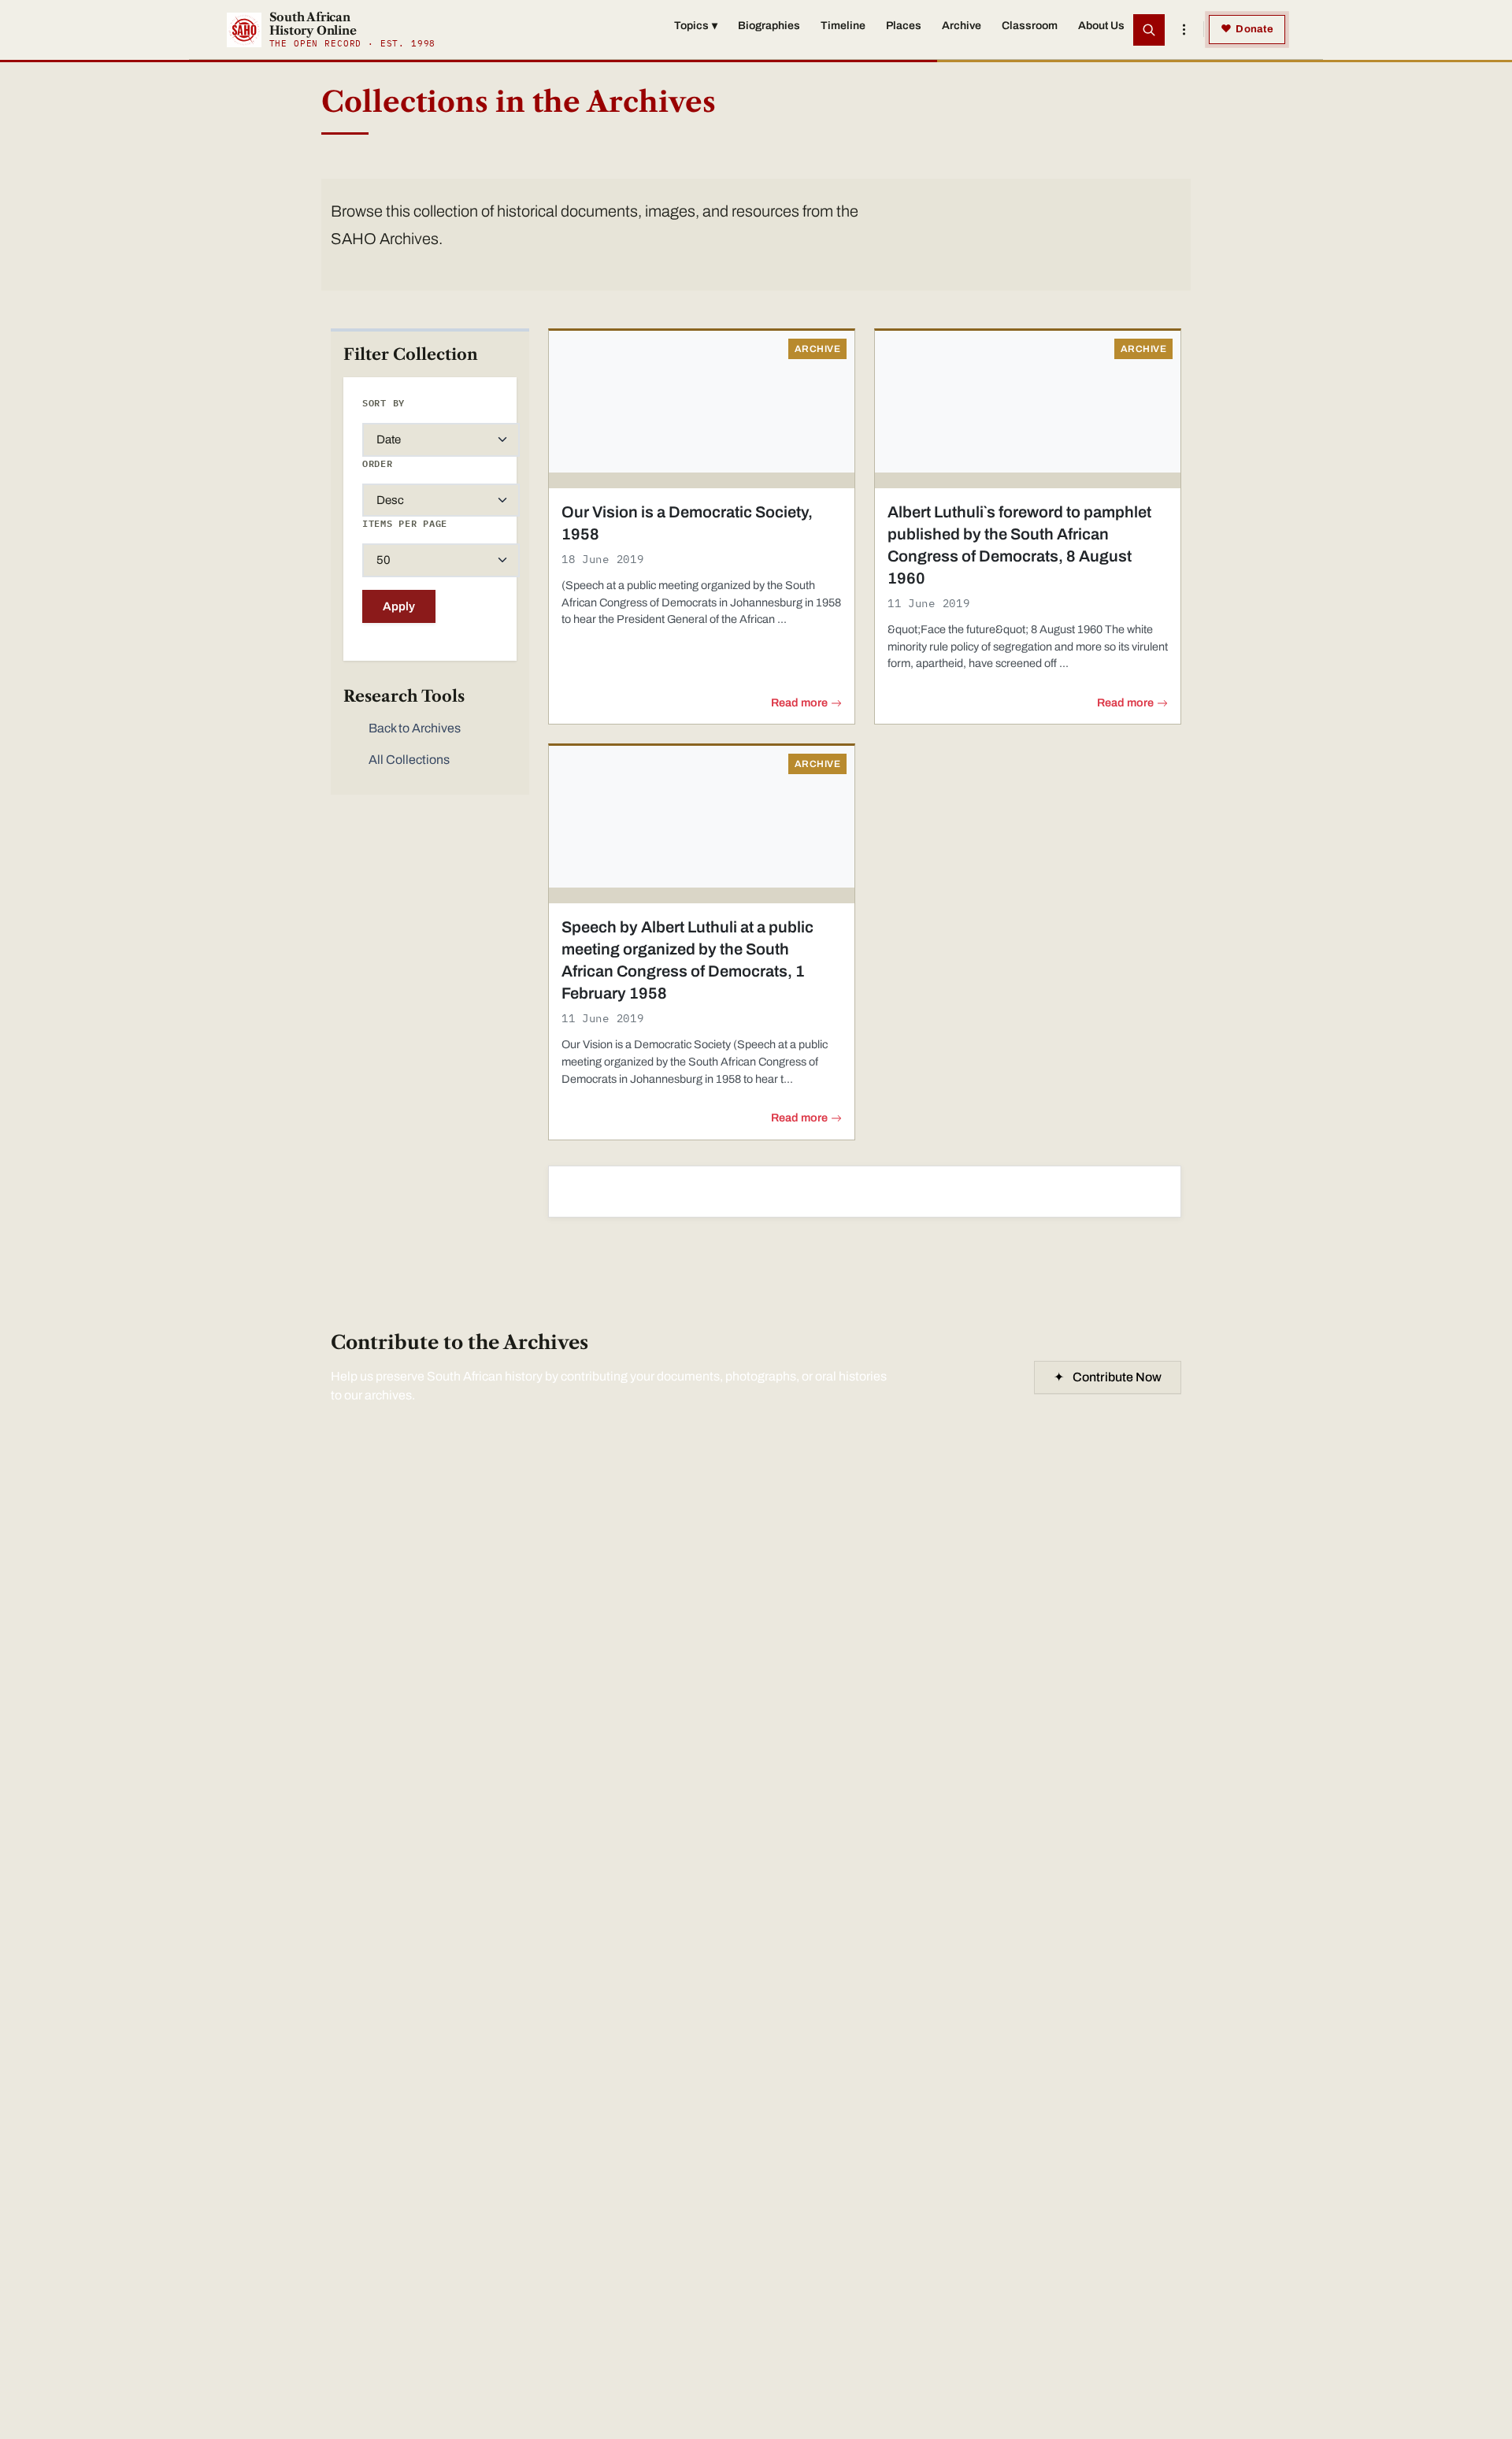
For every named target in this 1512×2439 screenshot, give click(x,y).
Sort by (384, 403)
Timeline (843, 26)
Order (378, 463)
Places (904, 26)
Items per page (405, 523)
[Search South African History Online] (1149, 30)
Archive (962, 26)
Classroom (1030, 26)
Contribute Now (1108, 1377)
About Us (1101, 26)
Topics (696, 26)
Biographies (769, 26)
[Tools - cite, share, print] (1184, 30)
